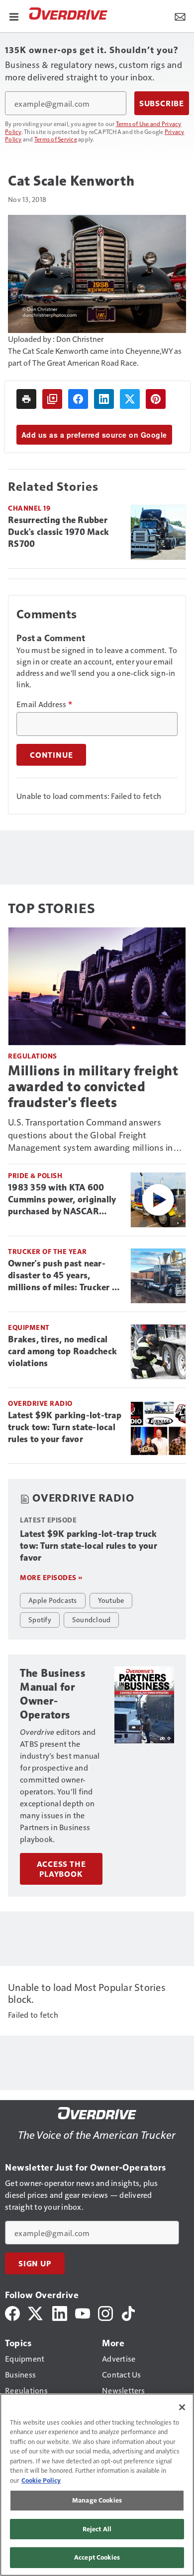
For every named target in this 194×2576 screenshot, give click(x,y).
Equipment (29, 1327)
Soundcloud (92, 1619)
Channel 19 (29, 508)
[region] (97, 2485)
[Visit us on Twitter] (36, 2312)
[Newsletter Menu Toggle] (180, 16)
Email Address (44, 704)
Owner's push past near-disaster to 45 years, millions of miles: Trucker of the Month (64, 1276)
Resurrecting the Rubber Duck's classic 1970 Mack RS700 (58, 532)
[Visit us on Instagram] (105, 2312)
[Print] (26, 399)
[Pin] (156, 399)
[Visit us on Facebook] (12, 2312)
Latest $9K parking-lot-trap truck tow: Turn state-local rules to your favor (65, 1427)
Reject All (97, 2529)
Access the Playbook (61, 1869)
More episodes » (51, 1577)
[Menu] (14, 16)
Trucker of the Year (48, 1251)
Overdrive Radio (40, 1403)
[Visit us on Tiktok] (128, 2312)
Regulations (33, 1056)
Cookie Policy (41, 2480)
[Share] (78, 399)
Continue (51, 755)
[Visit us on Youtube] (83, 2312)
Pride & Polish (35, 1175)
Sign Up (35, 2263)
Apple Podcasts (53, 1600)
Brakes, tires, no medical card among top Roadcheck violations (62, 1351)
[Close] (182, 2407)
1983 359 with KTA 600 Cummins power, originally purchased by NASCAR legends (62, 1200)
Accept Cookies (97, 2557)
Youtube (111, 1600)
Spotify (40, 1619)
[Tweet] (130, 399)
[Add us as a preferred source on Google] (52, 399)
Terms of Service (56, 139)
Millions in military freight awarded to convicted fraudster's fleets (93, 1087)
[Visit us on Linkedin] (60, 2312)
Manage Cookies (97, 2500)
